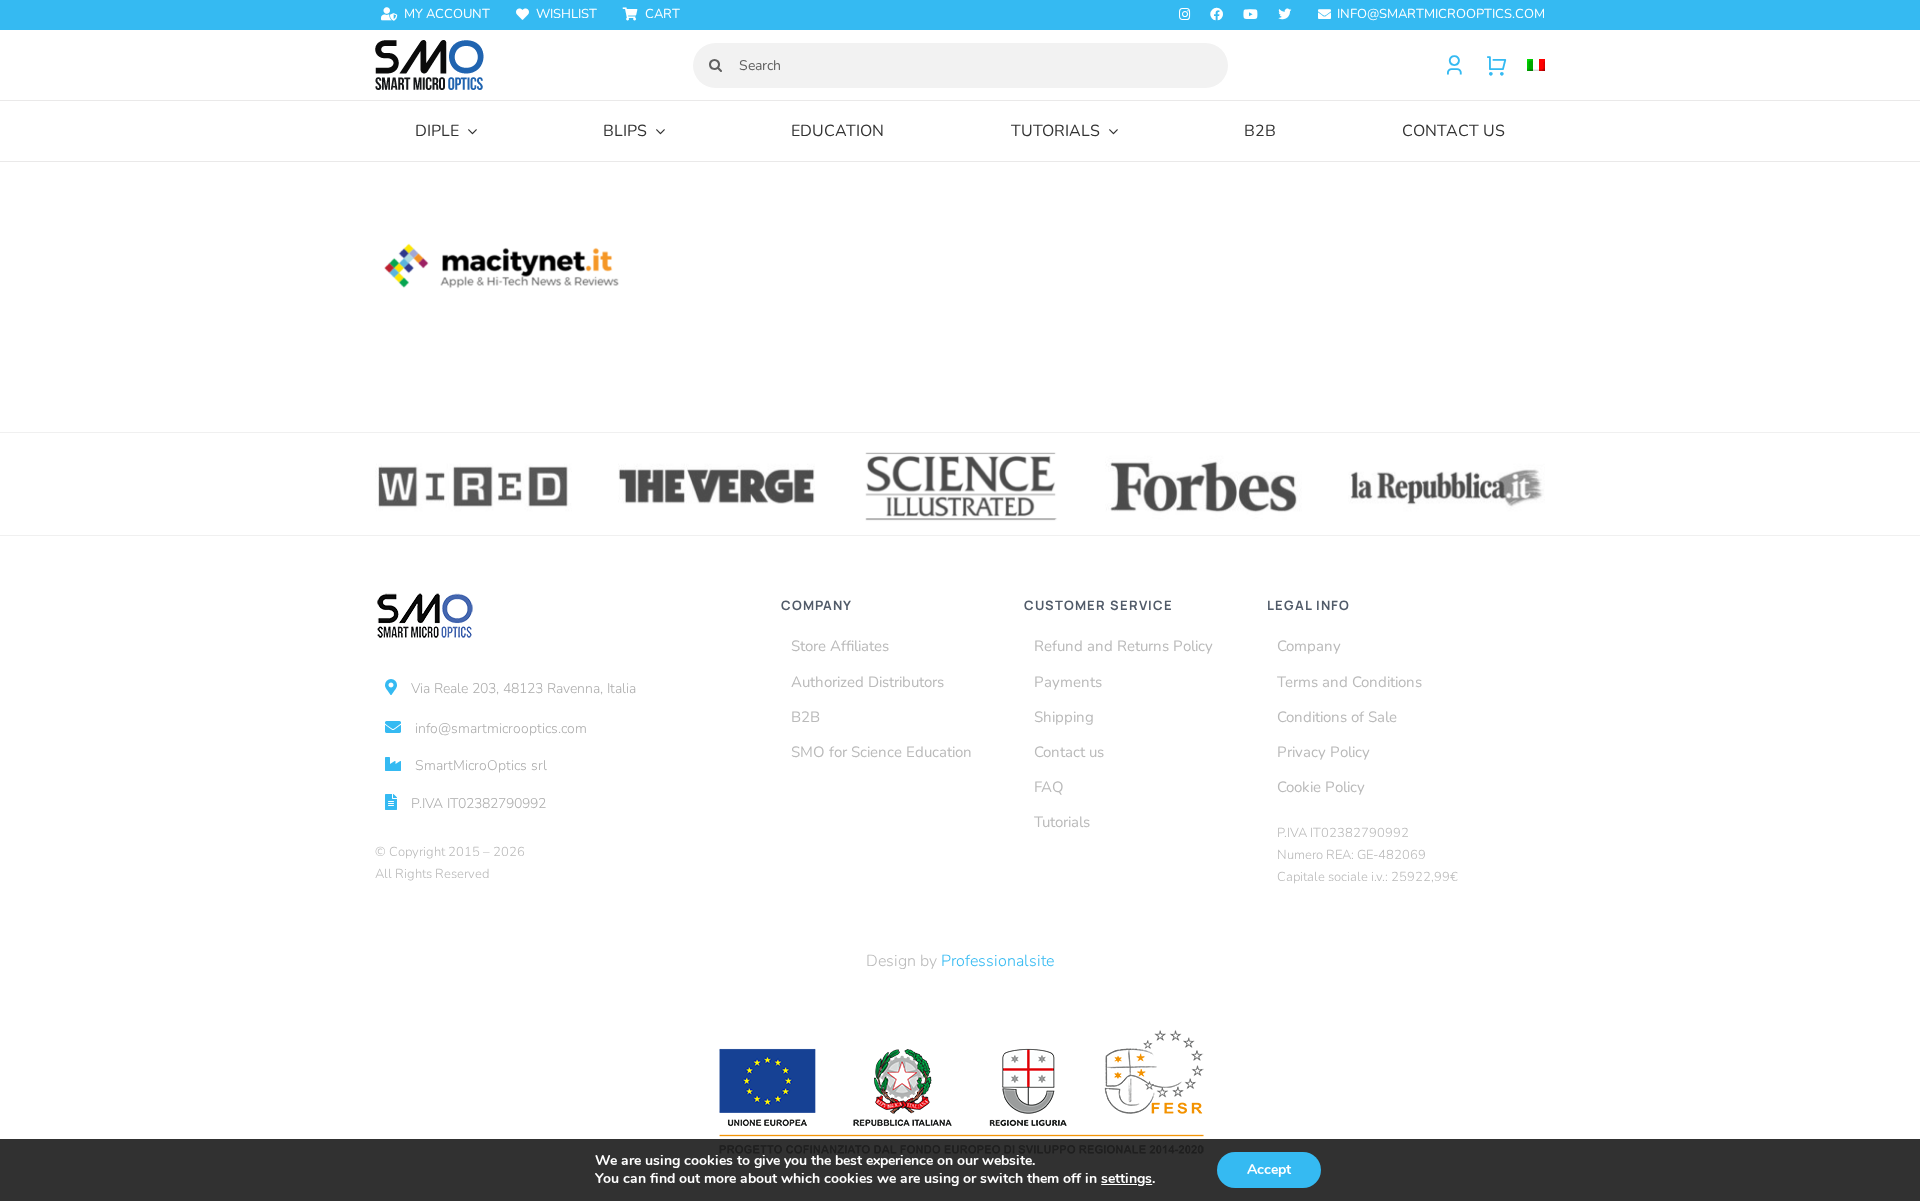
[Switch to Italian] (1526, 65)
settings (1126, 1179)
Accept (1269, 1169)
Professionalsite (997, 961)
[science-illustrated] (960, 456)
